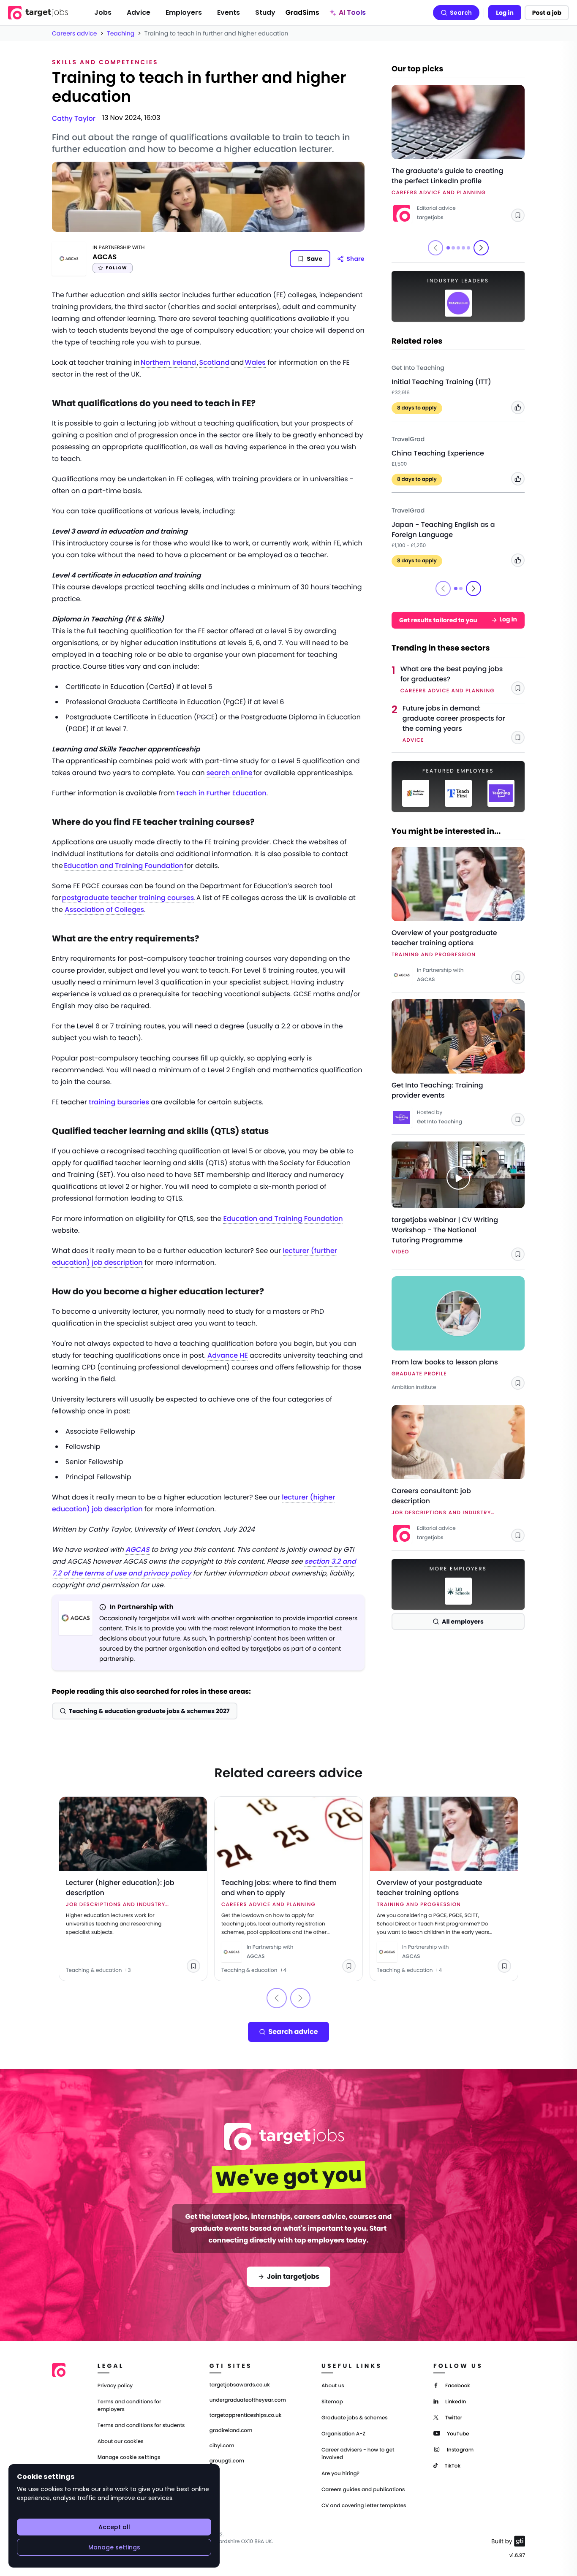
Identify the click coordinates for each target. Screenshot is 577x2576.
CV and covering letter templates (364, 2506)
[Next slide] (481, 248)
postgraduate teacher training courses (128, 898)
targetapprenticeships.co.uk (246, 2416)
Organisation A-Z (343, 2434)
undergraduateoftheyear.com (248, 2400)
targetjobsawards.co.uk (240, 2385)
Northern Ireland (169, 362)
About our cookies (121, 2442)
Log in (505, 13)
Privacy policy (115, 2386)
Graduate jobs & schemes (355, 2418)
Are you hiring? (340, 2474)
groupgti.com (227, 2461)
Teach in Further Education (221, 793)
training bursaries (119, 1102)
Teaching (121, 33)
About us (333, 2386)
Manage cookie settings (129, 2457)
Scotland (215, 362)
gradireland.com (231, 2431)
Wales (255, 362)
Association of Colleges (104, 910)
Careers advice (75, 33)
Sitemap (332, 2402)
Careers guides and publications (363, 2490)
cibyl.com (222, 2446)
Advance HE (228, 1355)
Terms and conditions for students (141, 2426)
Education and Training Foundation (124, 866)
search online (230, 773)
